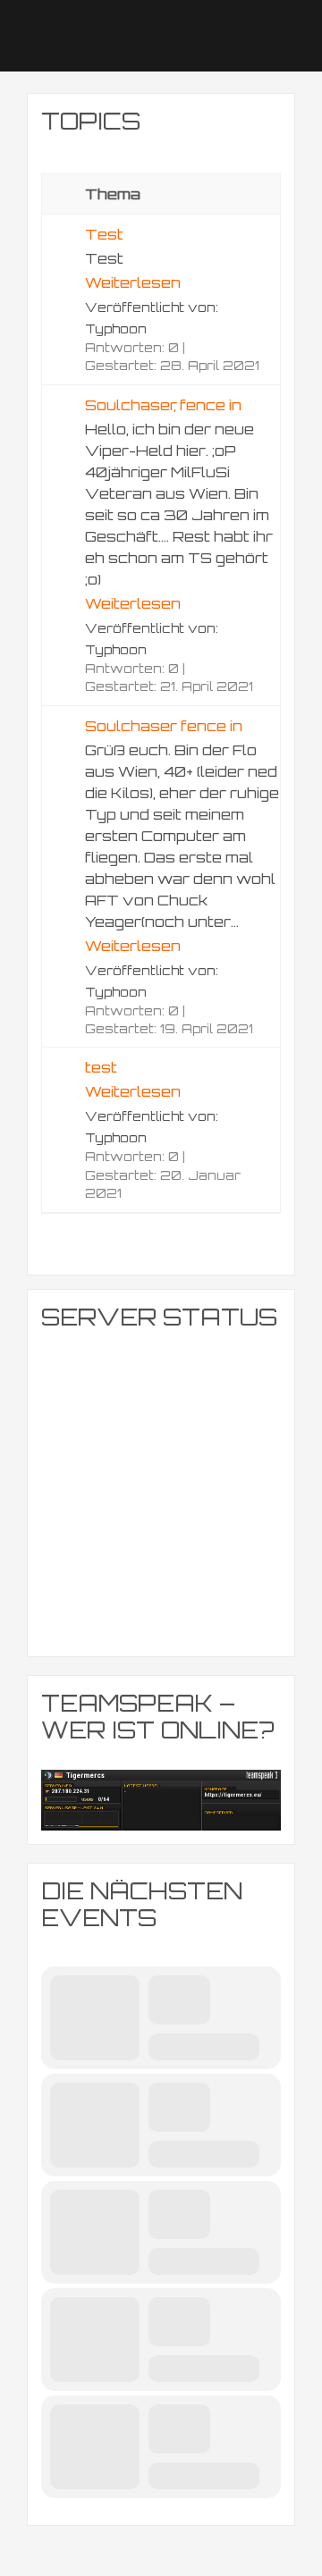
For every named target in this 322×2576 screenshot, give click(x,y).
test (101, 1067)
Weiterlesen (133, 282)
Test (104, 234)
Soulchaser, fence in (163, 405)
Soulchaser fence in (164, 726)
